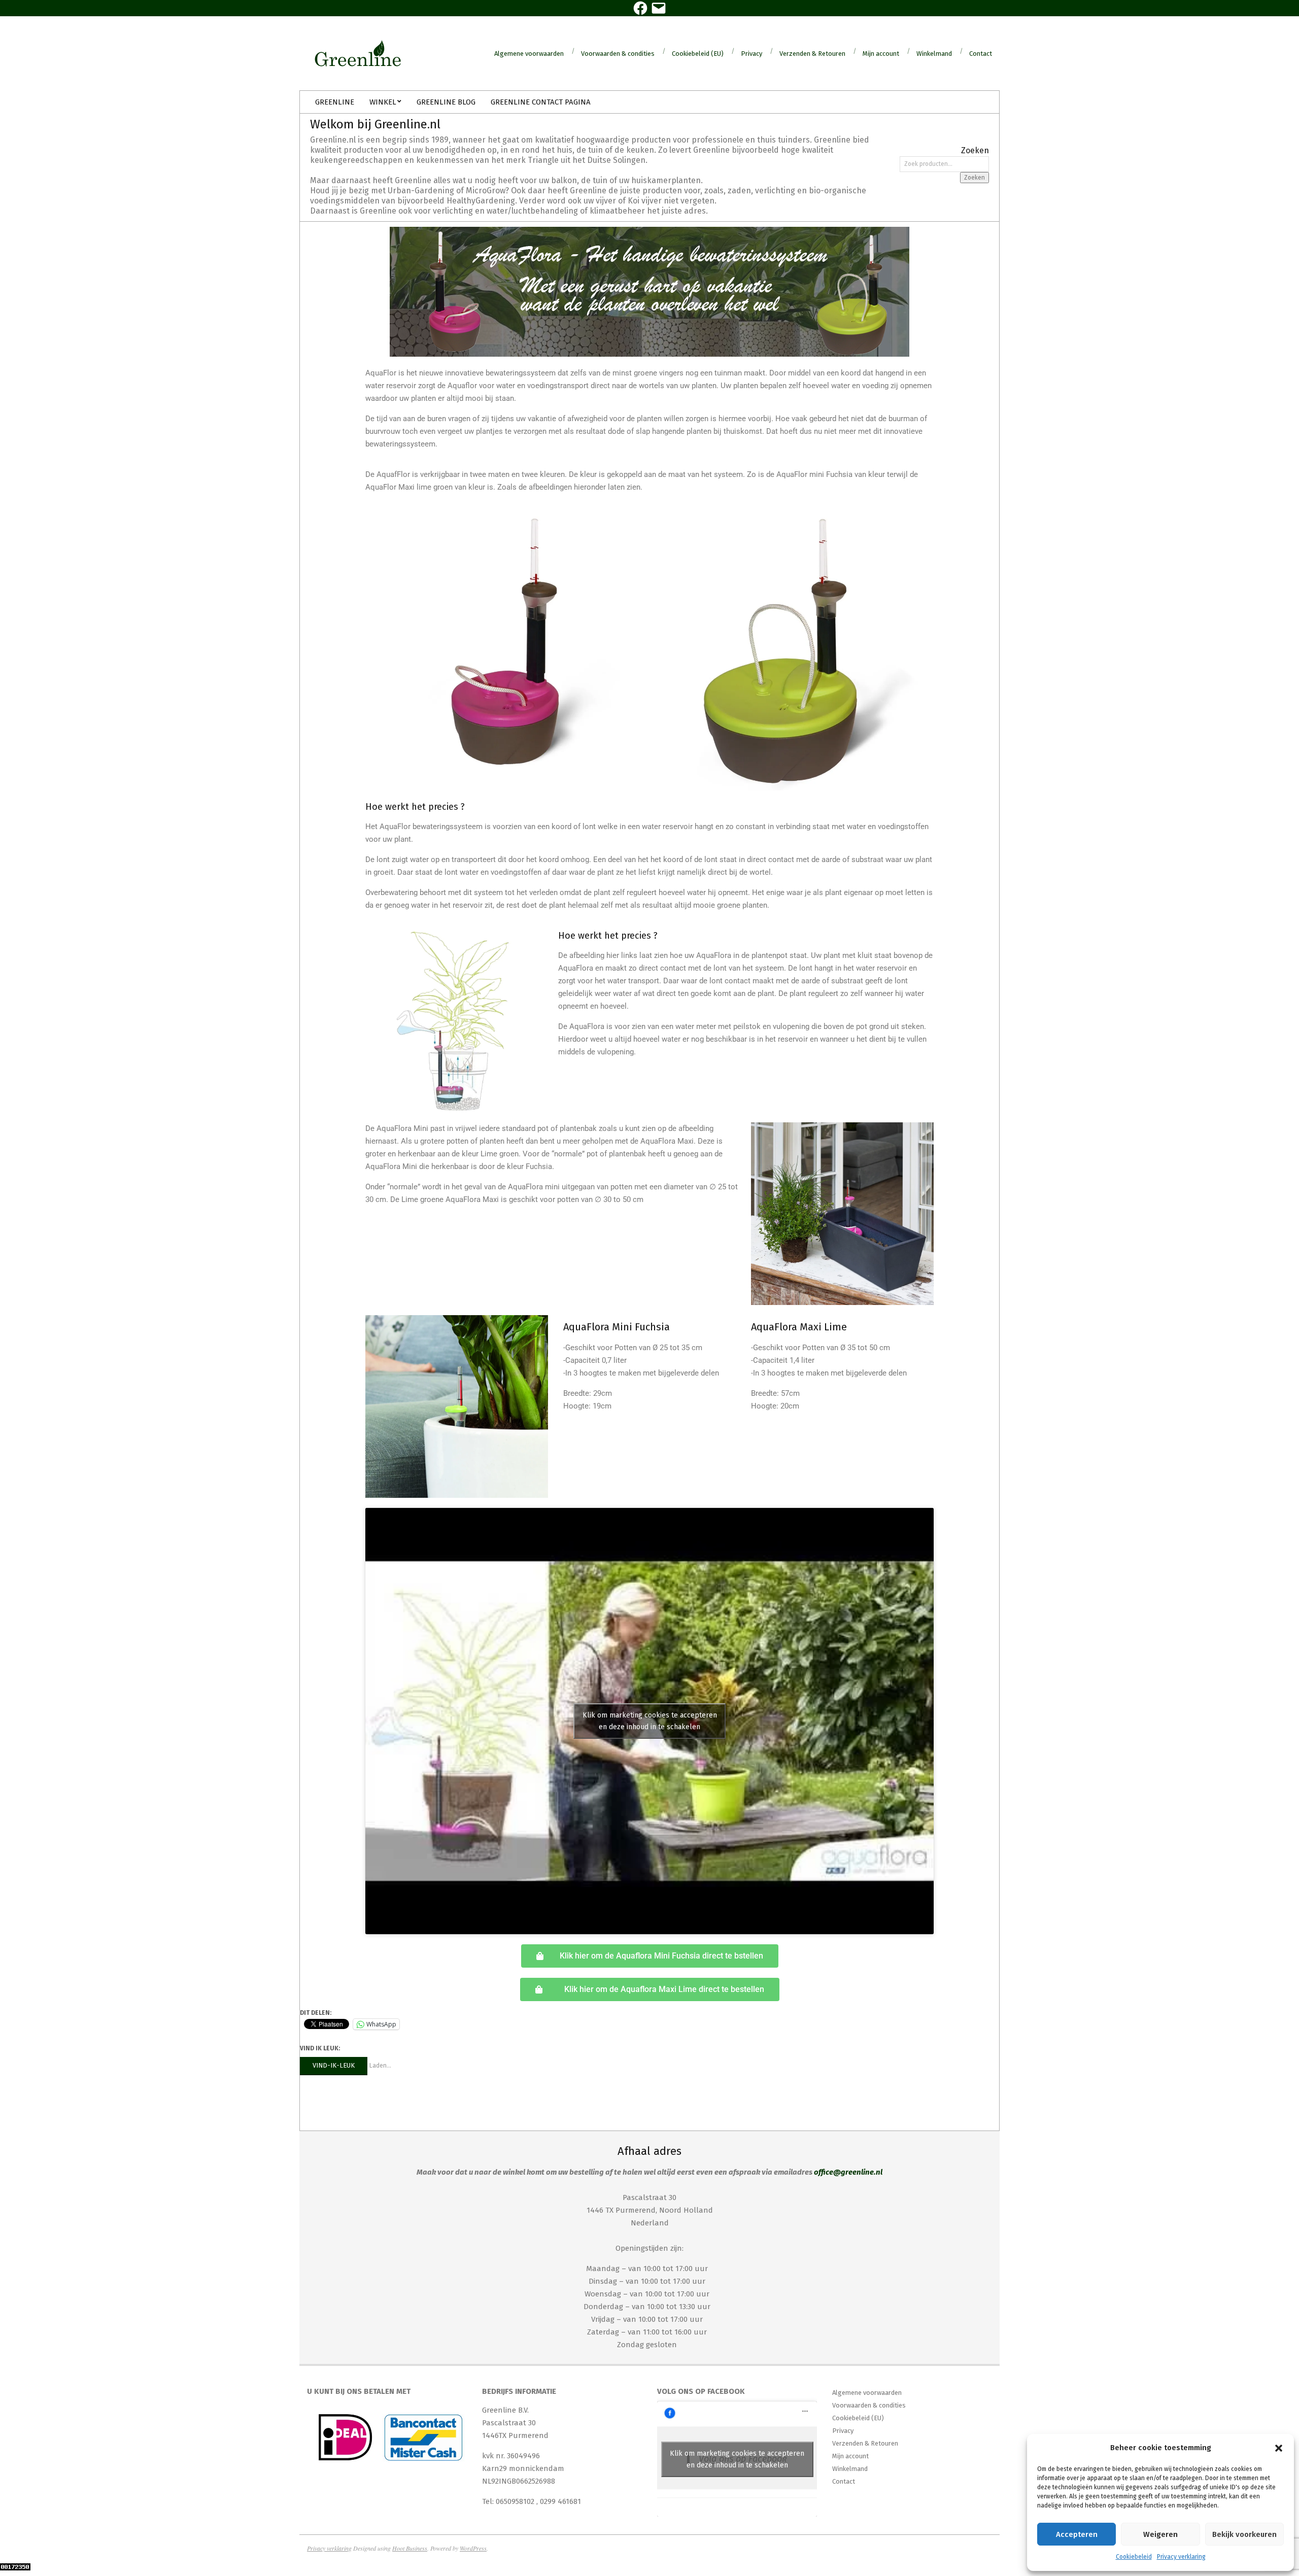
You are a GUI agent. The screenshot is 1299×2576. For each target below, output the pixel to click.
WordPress (473, 2548)
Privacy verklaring (1181, 2557)
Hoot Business (410, 2548)
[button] (1279, 2448)
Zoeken (975, 178)
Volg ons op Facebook (701, 2391)
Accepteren (1077, 2534)
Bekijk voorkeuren (1244, 2534)
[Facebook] (640, 8)
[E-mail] (659, 8)
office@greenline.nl (848, 2172)
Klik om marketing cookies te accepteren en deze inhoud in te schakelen (650, 1721)
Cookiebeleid (1134, 2557)
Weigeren (1160, 2534)
